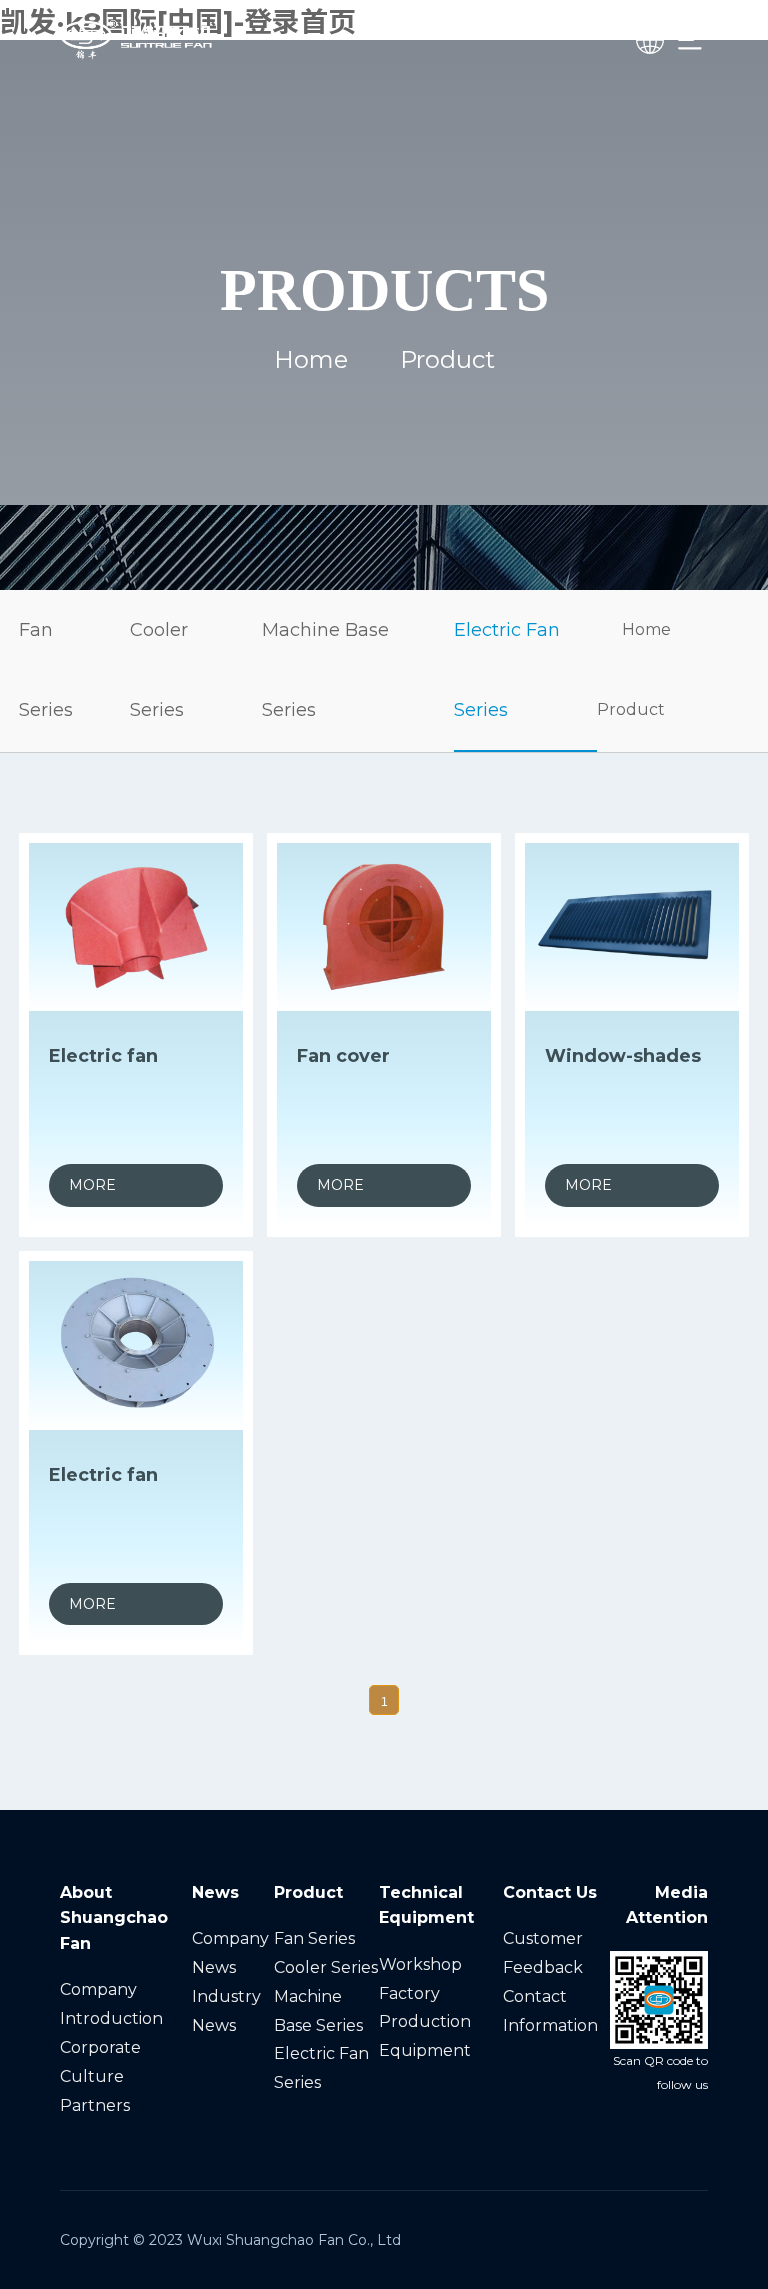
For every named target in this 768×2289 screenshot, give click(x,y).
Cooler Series (159, 670)
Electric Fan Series (507, 670)
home (311, 359)
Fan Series (46, 670)
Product (631, 709)
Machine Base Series (325, 670)
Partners (95, 2105)
